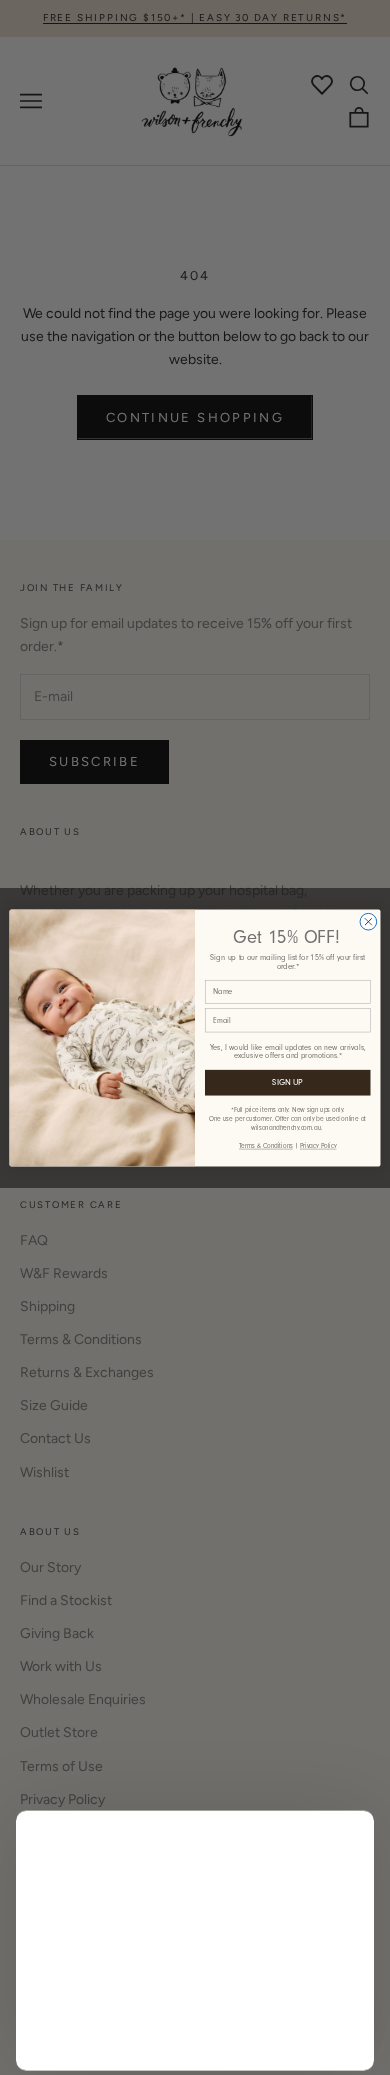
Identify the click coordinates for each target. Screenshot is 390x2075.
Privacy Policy (318, 1145)
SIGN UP (287, 1082)
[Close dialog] (368, 921)
